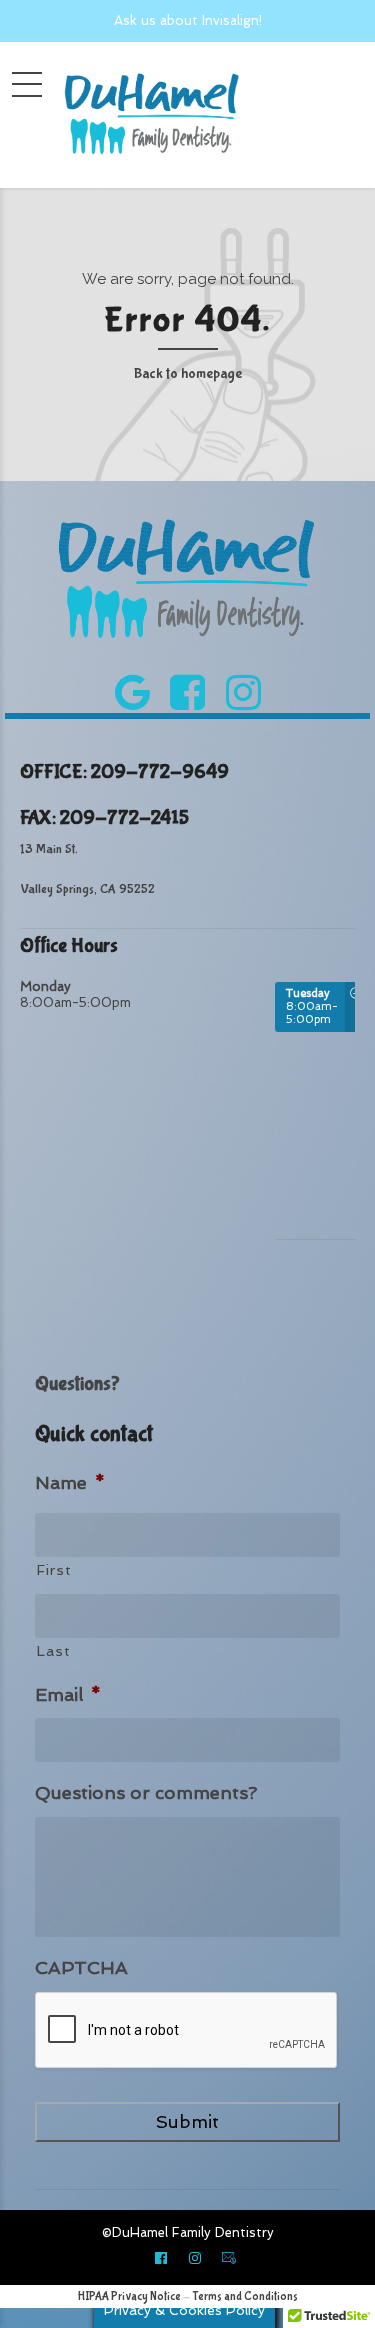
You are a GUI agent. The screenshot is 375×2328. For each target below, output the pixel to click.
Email (68, 1694)
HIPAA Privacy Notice (129, 2297)
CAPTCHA (81, 1967)
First (53, 1569)
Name (70, 1482)
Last (53, 1650)
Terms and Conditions (245, 2297)
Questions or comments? (146, 1792)
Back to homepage (188, 374)
